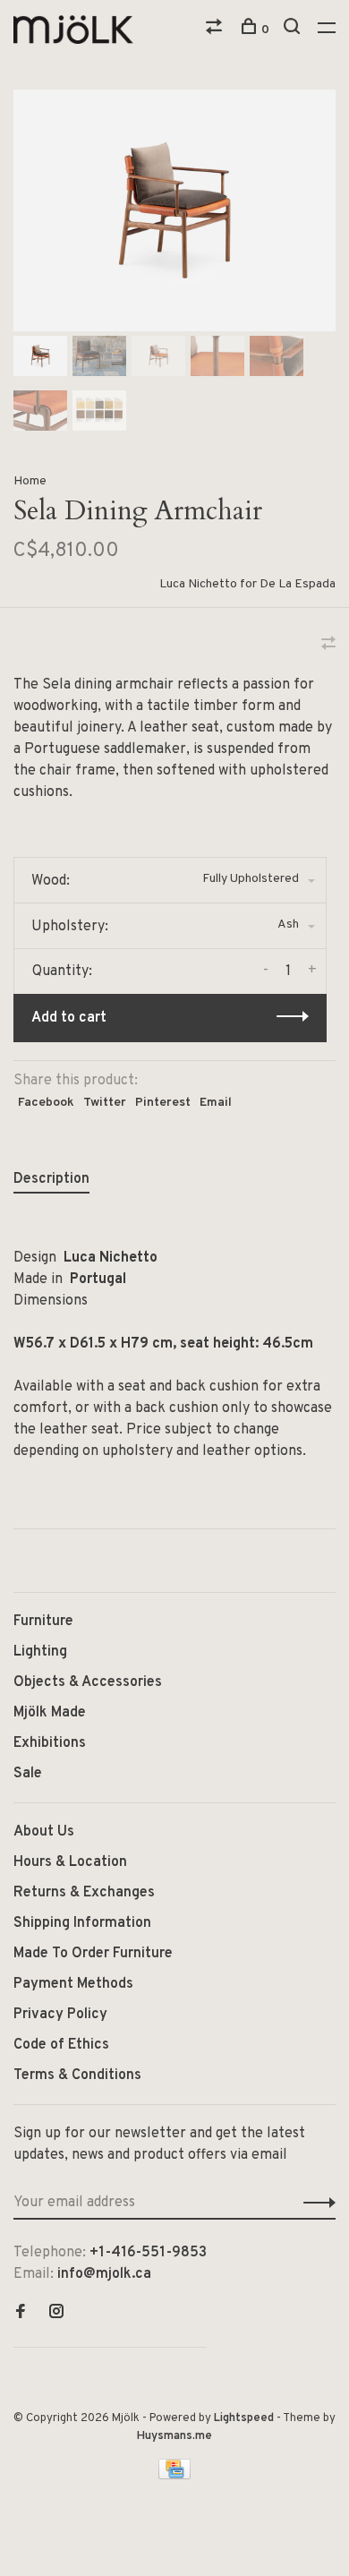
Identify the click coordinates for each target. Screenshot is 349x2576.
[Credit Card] (174, 2476)
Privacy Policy (60, 2015)
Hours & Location (70, 1862)
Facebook (46, 1103)
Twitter (105, 1103)
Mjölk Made (50, 1713)
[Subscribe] (315, 2203)
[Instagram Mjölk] (56, 2314)
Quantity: (62, 971)
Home (30, 481)
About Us (44, 1832)
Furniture (43, 1622)
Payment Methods (73, 1984)
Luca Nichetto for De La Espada (247, 584)
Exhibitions (50, 1743)
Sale (28, 1774)
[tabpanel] (174, 210)
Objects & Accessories (88, 1682)
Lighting (40, 1652)
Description (51, 1179)
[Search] (294, 30)
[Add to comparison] (328, 646)
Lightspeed (244, 2418)
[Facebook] (21, 2314)
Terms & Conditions (77, 2075)
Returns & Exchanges (84, 1893)
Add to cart (69, 1018)
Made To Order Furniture (93, 1954)
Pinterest (163, 1103)
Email (216, 1103)
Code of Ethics (61, 2045)
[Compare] (216, 30)
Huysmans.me (174, 2436)
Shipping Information (82, 1923)
